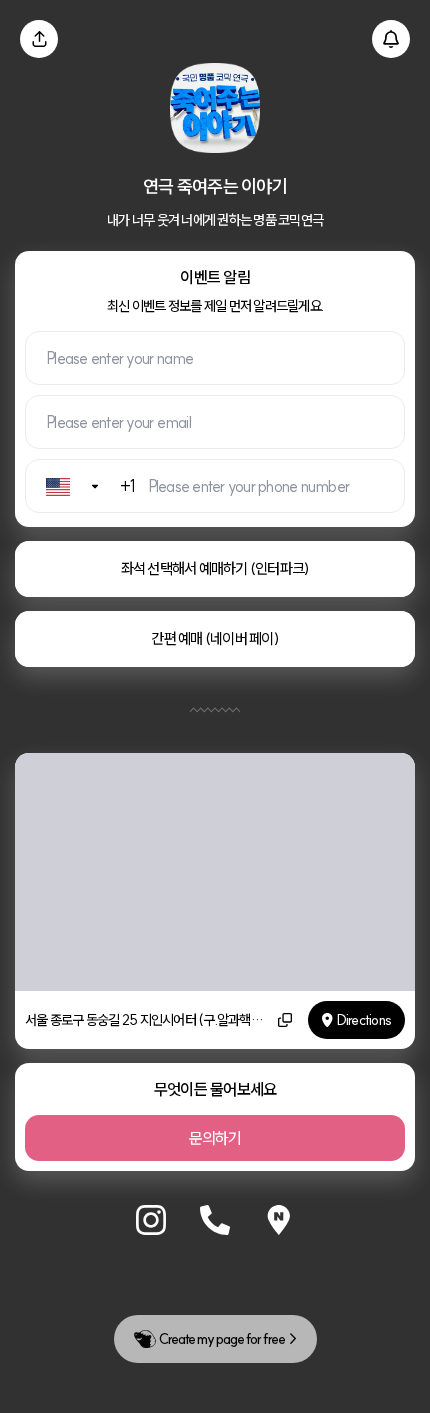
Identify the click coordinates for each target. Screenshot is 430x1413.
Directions (364, 1020)
